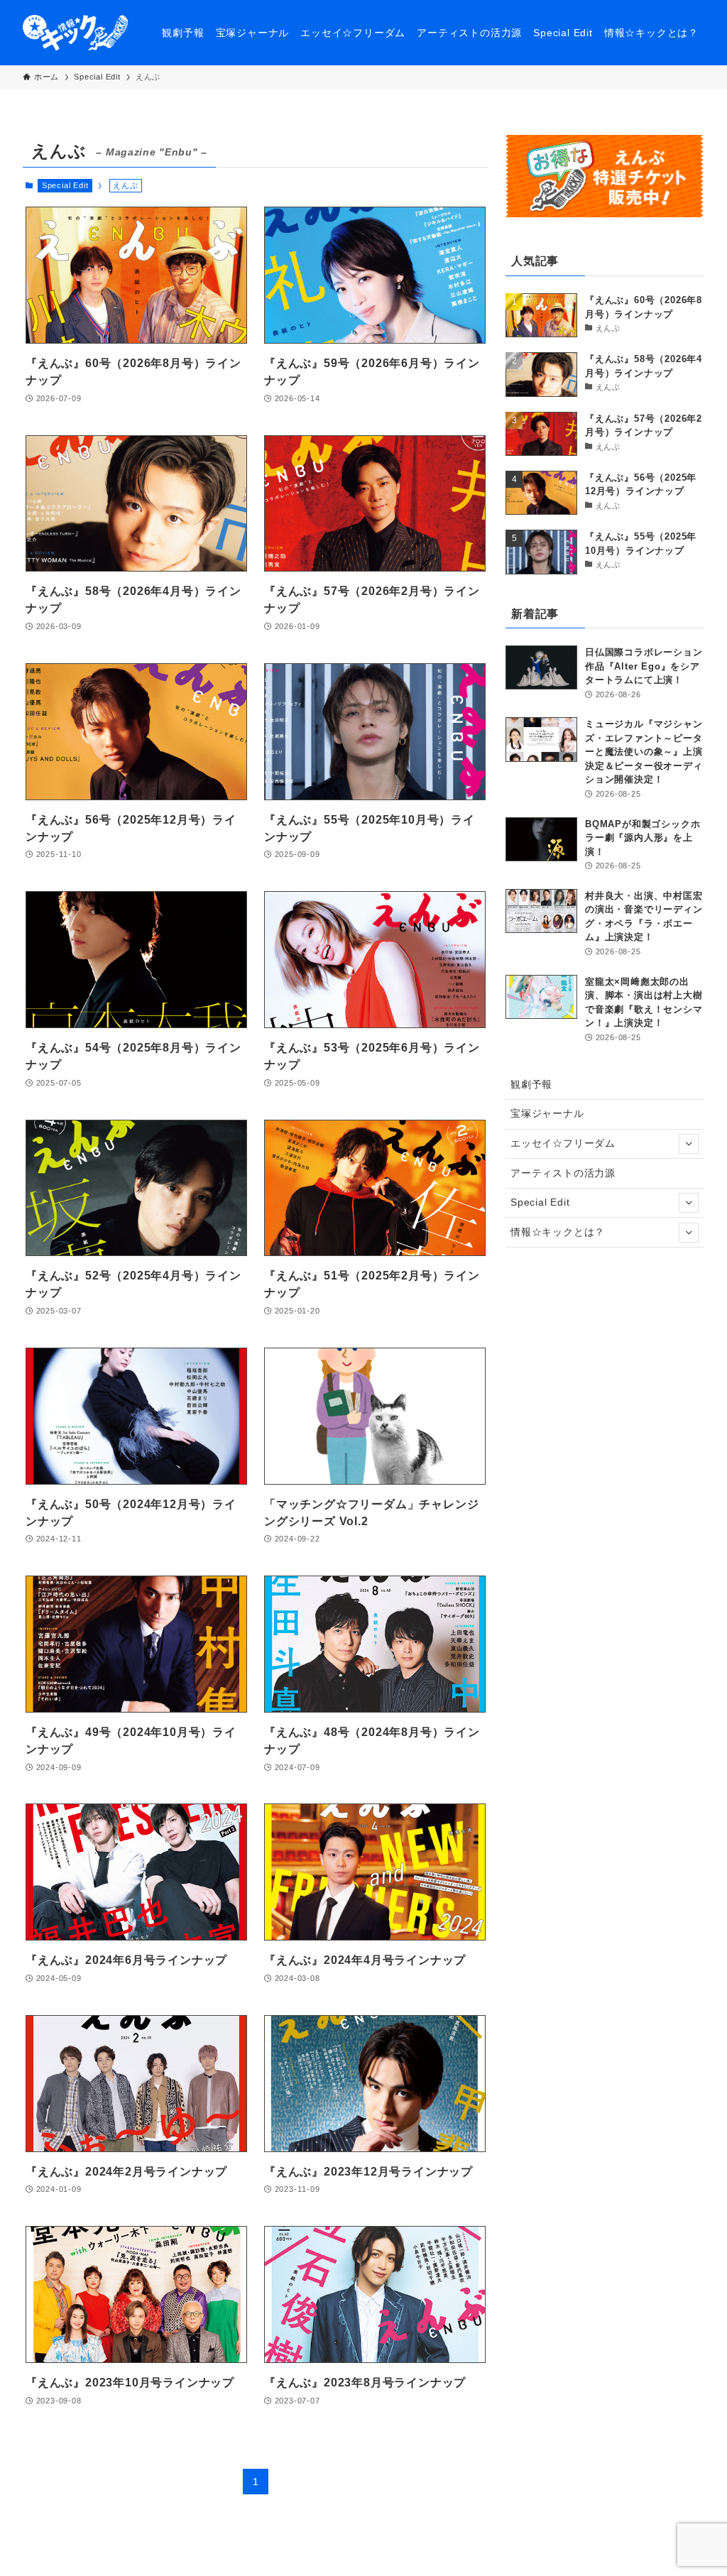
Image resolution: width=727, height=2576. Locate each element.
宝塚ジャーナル (547, 1113)
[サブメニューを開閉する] (689, 1144)
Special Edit (65, 185)
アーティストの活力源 (563, 1173)
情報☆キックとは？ (558, 1232)
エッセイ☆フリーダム (563, 1143)
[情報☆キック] (75, 33)
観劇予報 (531, 1084)
